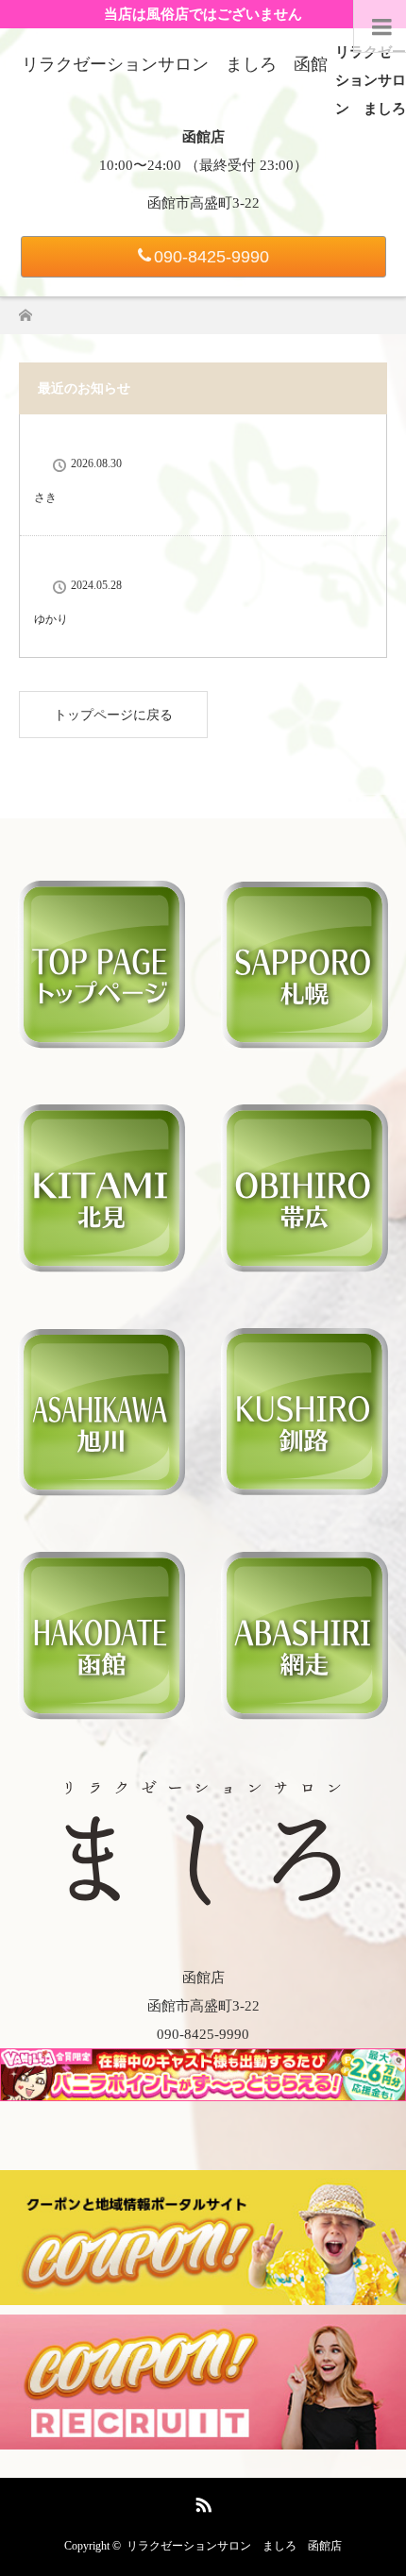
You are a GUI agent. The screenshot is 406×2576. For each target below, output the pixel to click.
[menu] (380, 26)
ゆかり (51, 619)
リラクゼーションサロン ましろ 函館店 (234, 2546)
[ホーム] (25, 310)
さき (45, 497)
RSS (201, 2501)
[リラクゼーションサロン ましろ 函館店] (203, 1897)
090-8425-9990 (211, 257)
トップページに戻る (113, 715)
